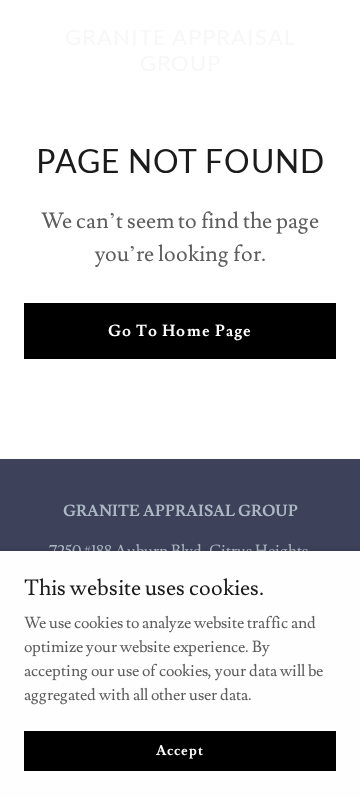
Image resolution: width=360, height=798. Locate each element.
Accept (179, 750)
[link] (180, 66)
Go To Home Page (179, 331)
